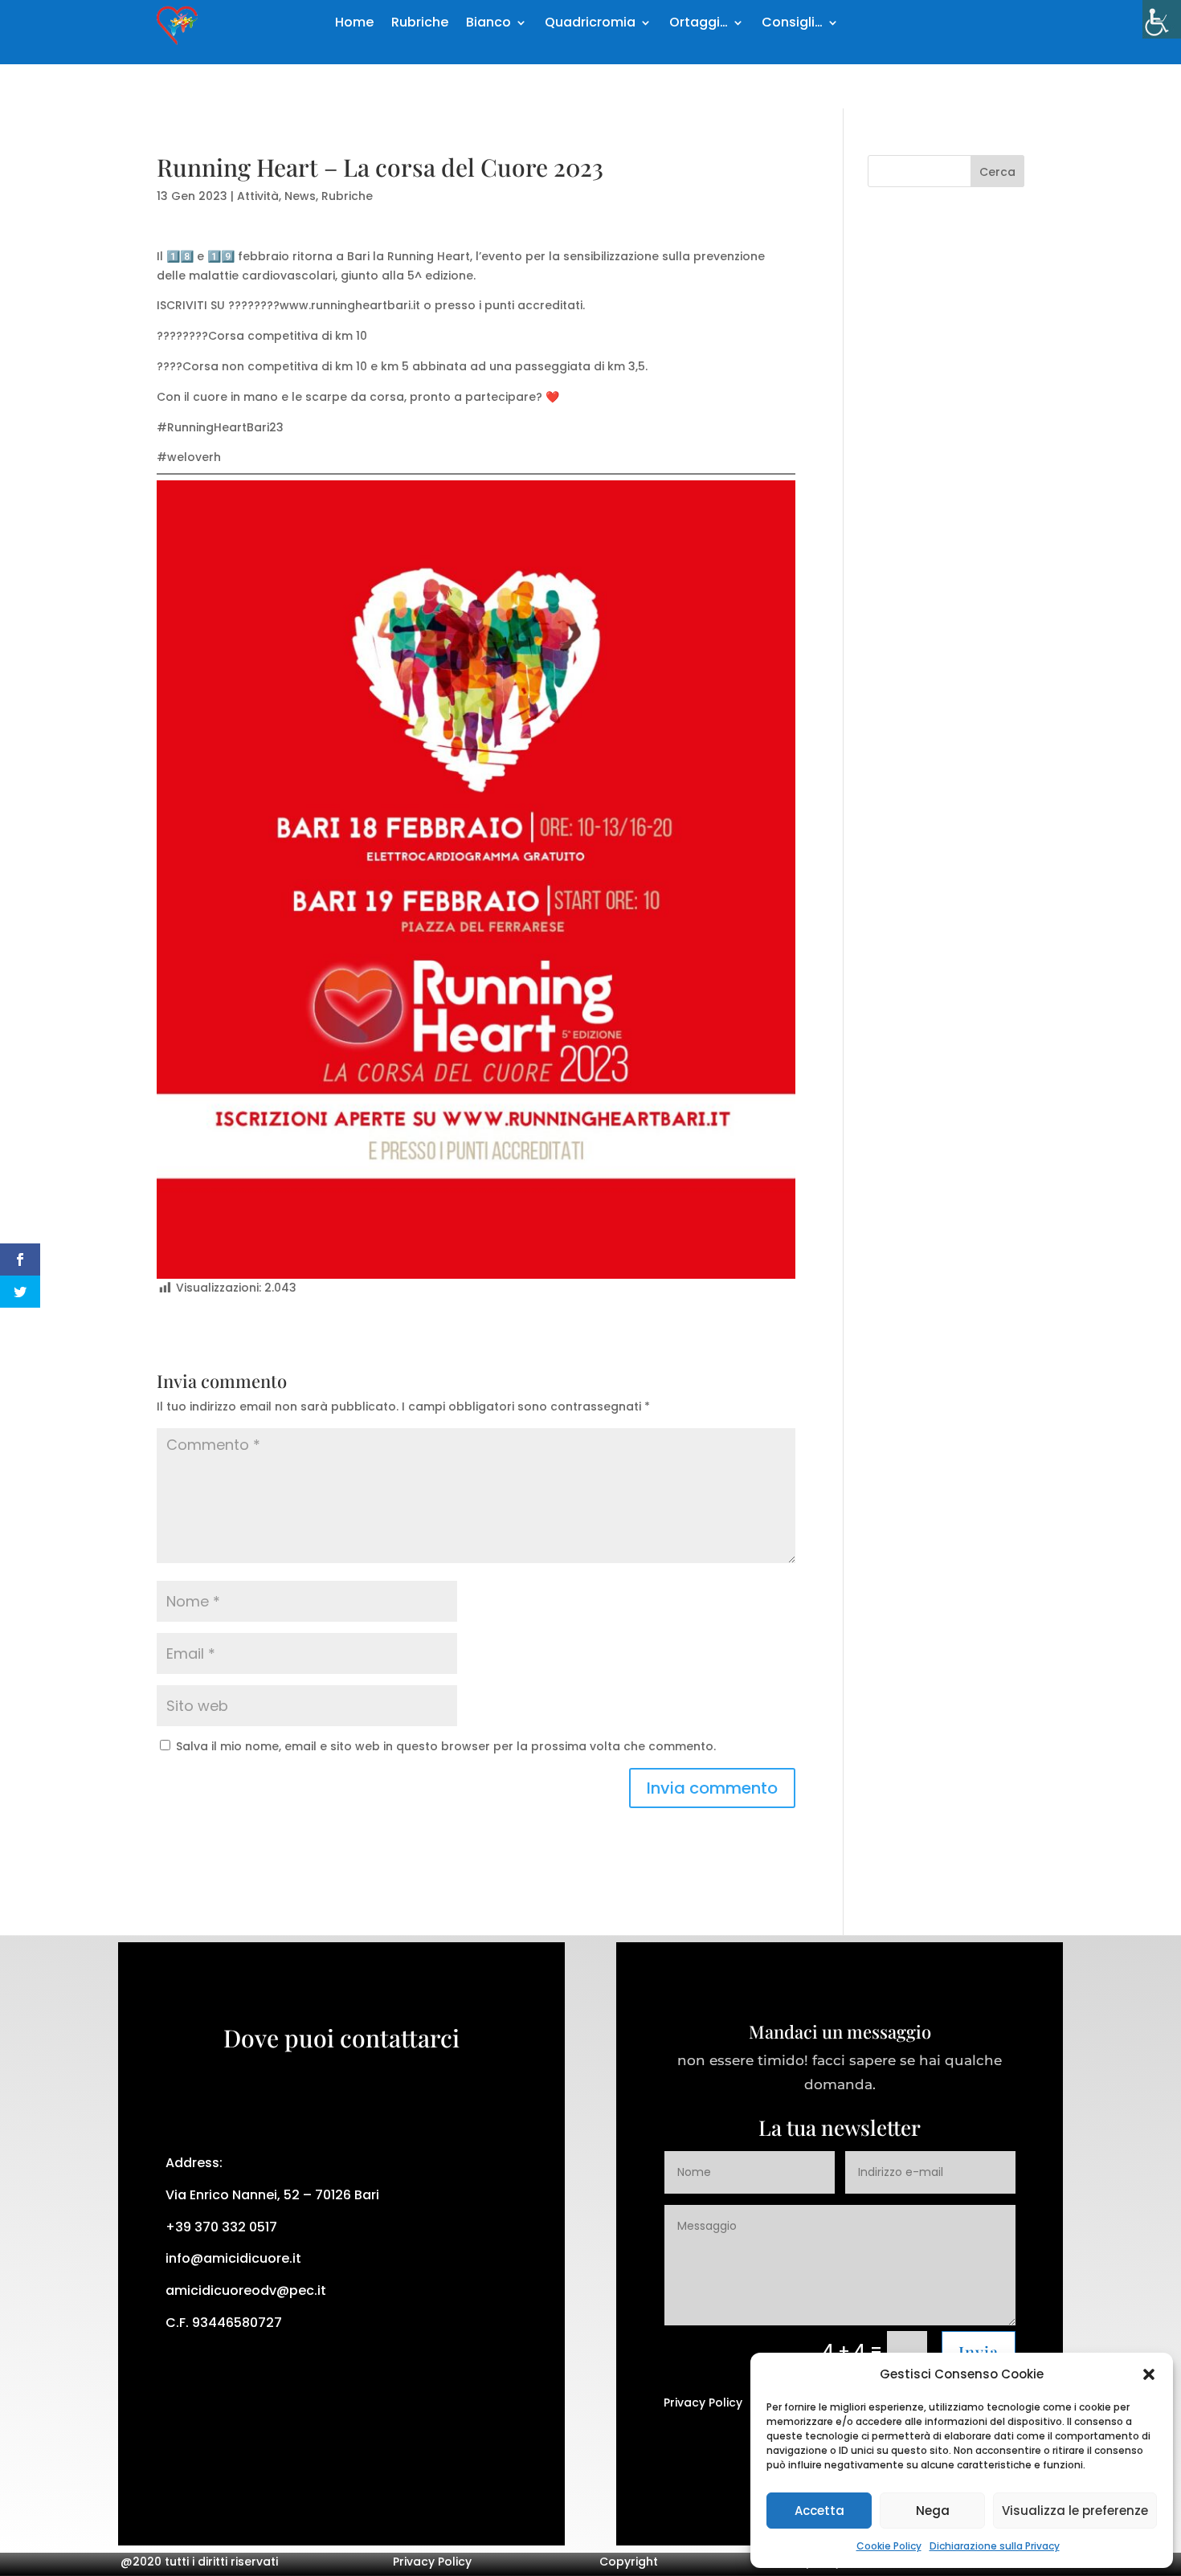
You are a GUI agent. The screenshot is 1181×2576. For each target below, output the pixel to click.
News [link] (300, 196)
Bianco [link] (488, 24)
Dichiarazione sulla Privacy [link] (995, 2546)
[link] (1162, 19)
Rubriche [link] (420, 24)
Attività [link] (258, 196)
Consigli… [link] (792, 24)
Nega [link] (933, 2511)
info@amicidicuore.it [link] (233, 2258)
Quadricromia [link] (590, 24)
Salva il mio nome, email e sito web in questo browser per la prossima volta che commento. (446, 1746)
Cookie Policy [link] (889, 2546)
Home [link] (354, 24)
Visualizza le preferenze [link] (1075, 2511)
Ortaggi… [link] (699, 24)
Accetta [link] (819, 2511)
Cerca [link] (997, 172)
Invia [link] (979, 2351)
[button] (1149, 2374)
